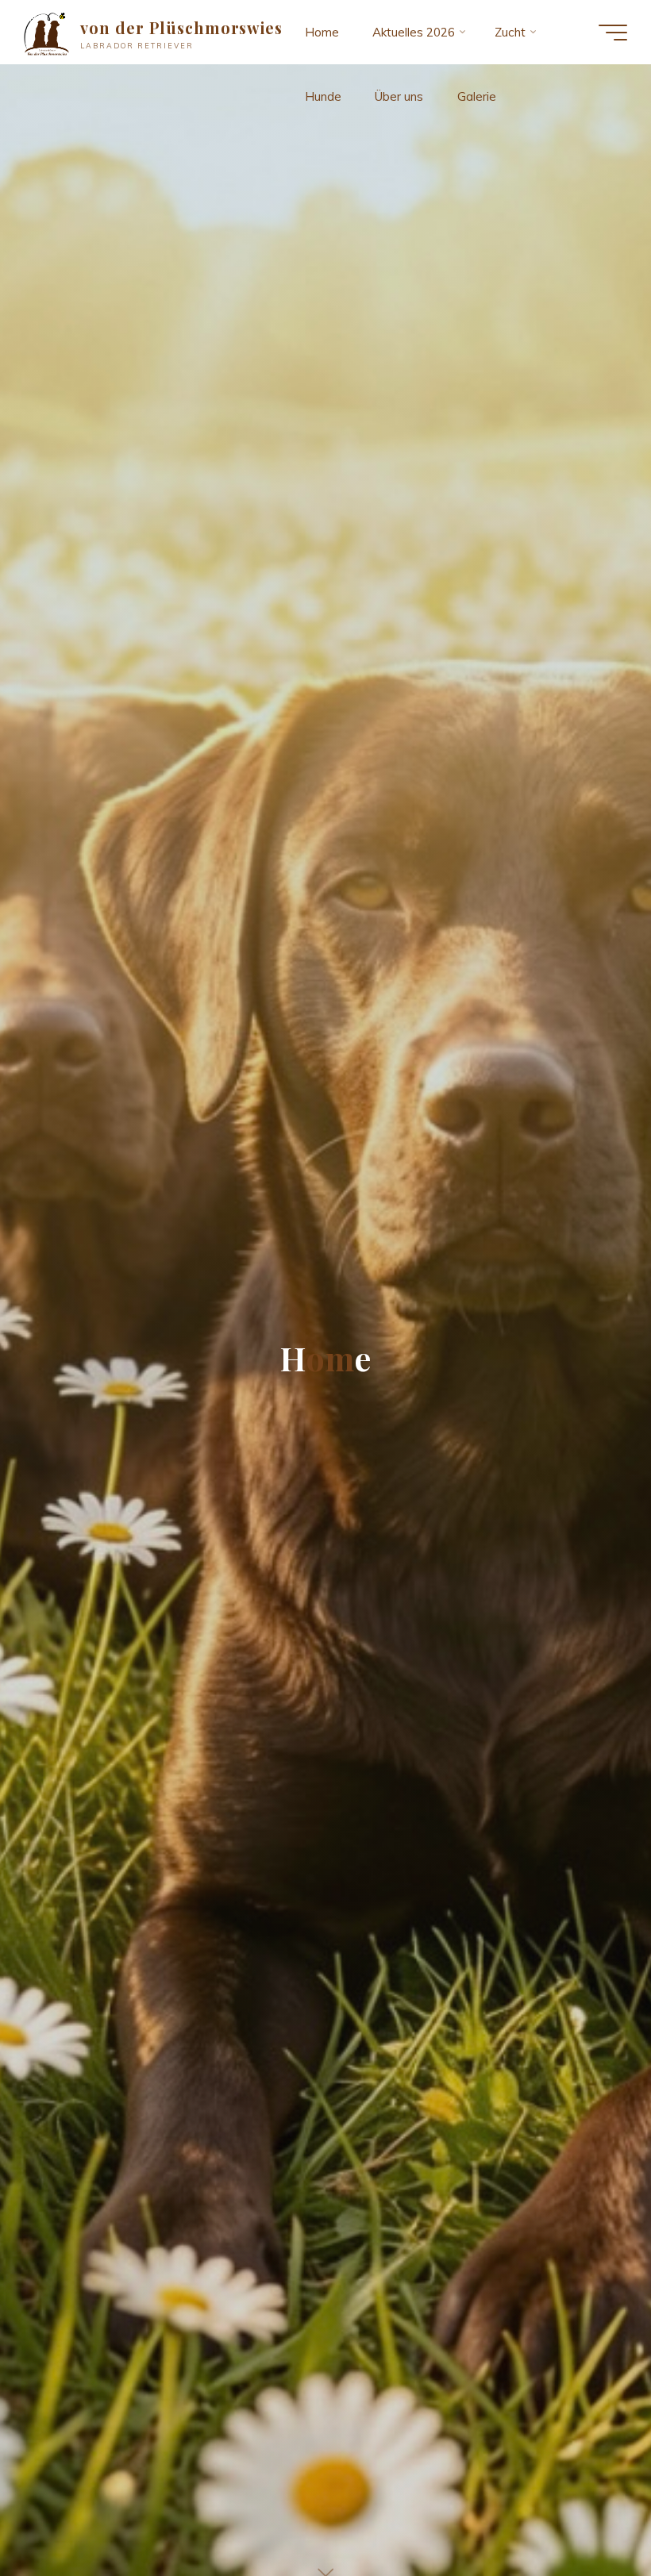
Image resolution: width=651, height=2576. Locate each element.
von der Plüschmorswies (182, 28)
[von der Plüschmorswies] (46, 32)
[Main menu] (613, 33)
